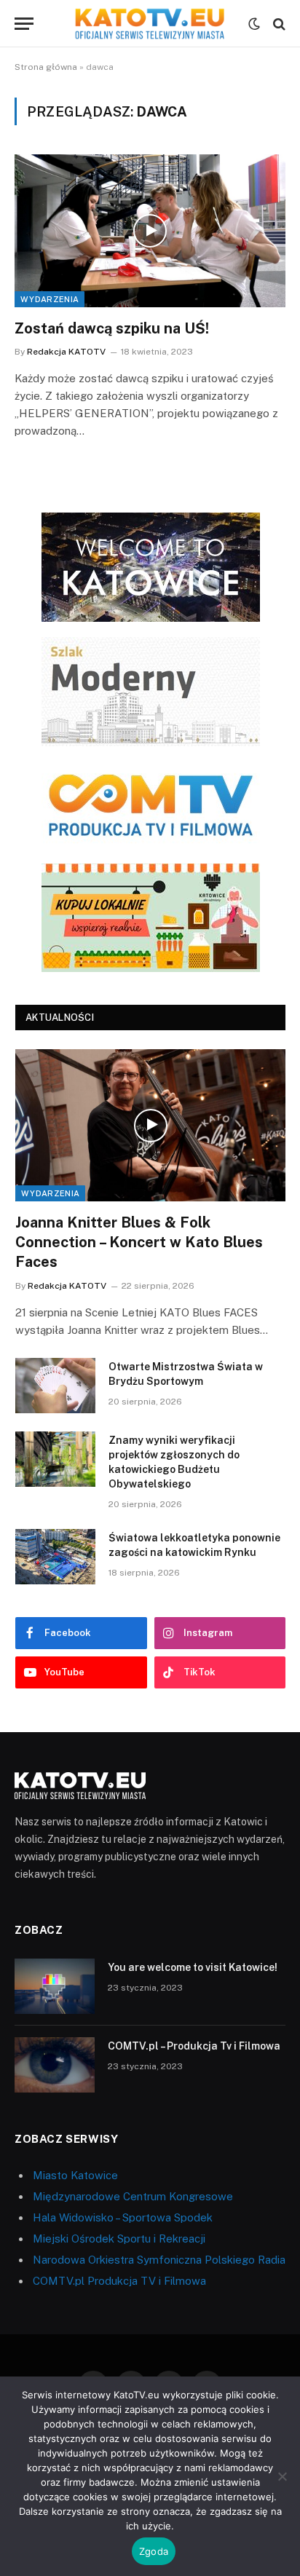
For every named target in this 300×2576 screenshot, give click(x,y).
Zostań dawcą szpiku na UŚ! (112, 328)
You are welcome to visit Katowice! (193, 1967)
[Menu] (24, 24)
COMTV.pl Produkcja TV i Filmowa (119, 2281)
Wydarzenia (50, 299)
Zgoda (154, 2551)
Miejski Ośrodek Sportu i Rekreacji (119, 2239)
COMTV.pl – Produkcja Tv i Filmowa (194, 2046)
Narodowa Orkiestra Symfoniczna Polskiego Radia (159, 2260)
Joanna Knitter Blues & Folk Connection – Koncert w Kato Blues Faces (139, 1242)
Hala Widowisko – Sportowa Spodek (123, 2217)
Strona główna (46, 67)
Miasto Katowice (75, 2175)
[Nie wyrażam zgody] (282, 2476)
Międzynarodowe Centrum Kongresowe (133, 2196)
